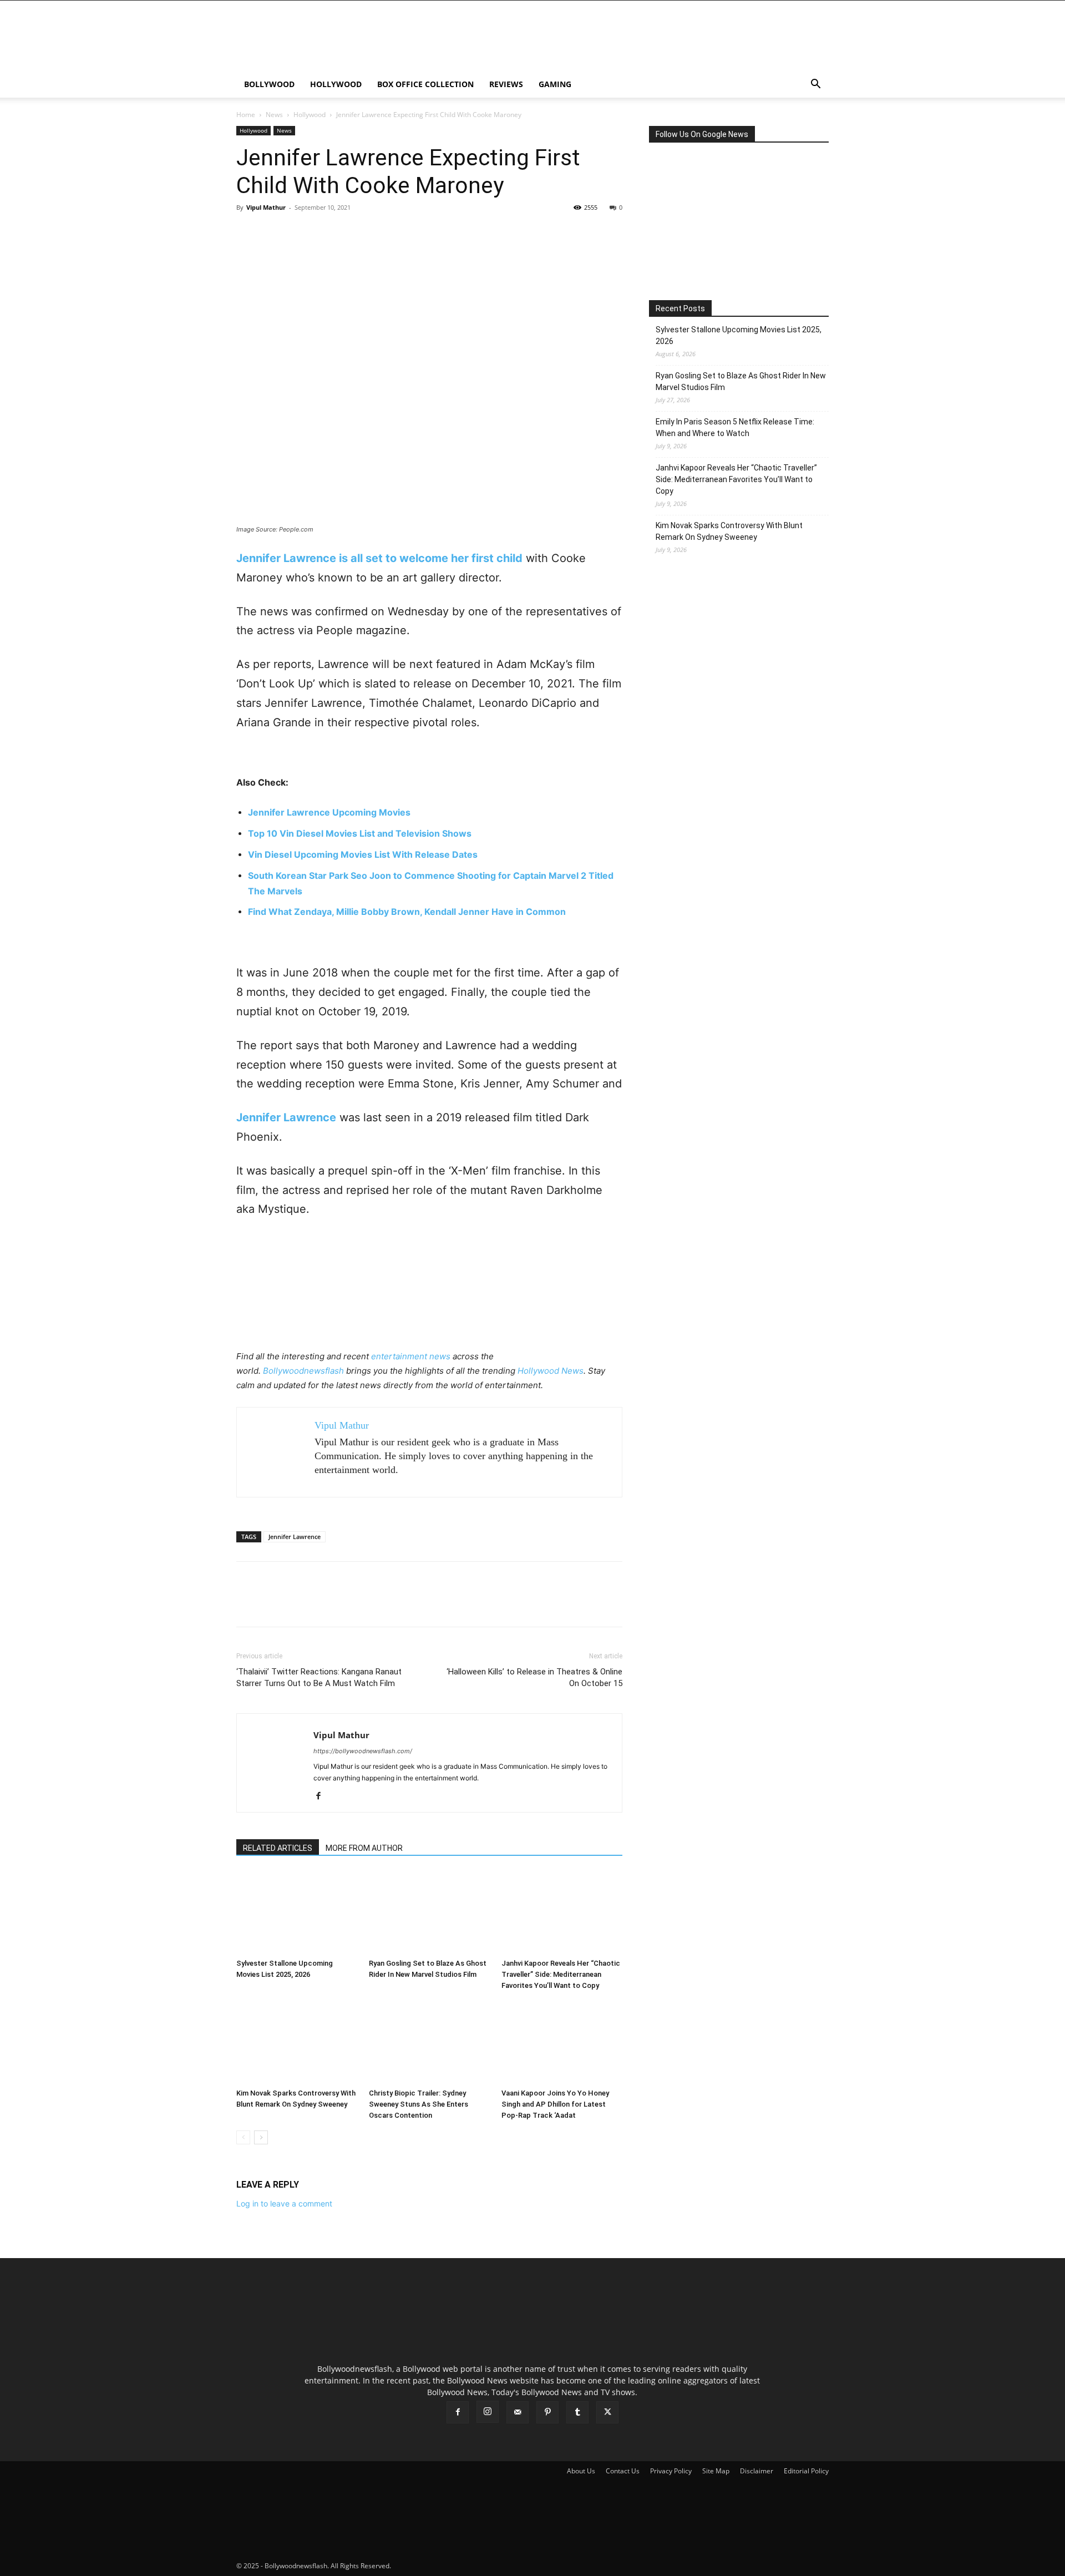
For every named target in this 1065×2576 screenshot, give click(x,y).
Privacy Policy (671, 2471)
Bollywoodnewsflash (305, 1371)
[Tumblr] (577, 2412)
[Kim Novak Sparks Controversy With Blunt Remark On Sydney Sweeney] (297, 2042)
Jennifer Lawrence (295, 1537)
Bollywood (269, 84)
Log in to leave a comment (284, 2203)
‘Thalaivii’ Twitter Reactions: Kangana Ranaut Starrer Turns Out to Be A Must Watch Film (319, 1677)
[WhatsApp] (324, 232)
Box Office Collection (425, 84)
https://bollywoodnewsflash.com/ (363, 1751)
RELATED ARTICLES (278, 1848)
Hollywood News (551, 1371)
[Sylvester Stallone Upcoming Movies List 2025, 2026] (297, 1912)
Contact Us (623, 2471)
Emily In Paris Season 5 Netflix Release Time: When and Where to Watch (735, 427)
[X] (273, 232)
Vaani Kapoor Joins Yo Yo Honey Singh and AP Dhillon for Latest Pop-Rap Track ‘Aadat (555, 2104)
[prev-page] (243, 2137)
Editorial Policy (806, 2471)
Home (246, 115)
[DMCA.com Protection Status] (476, 2566)
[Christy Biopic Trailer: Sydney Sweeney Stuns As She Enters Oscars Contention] (429, 2042)
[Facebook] (247, 232)
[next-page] (261, 2137)
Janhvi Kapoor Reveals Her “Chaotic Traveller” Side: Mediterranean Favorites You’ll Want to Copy (561, 1974)
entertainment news (411, 1356)
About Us (581, 2471)
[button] (815, 85)
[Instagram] (488, 2412)
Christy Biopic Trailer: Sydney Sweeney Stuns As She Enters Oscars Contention (419, 2104)
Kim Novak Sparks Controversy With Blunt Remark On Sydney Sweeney (729, 531)
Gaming (555, 84)
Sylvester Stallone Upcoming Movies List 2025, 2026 (739, 335)
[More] (350, 232)
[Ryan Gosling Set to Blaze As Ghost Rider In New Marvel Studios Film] (429, 1912)
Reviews (506, 84)
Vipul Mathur (266, 207)
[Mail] (518, 2412)
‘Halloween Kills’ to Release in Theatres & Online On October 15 (534, 1677)
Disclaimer (757, 2471)
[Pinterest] (298, 232)
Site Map (716, 2471)
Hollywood (336, 84)
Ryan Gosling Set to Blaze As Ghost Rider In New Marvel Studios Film (741, 381)
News (274, 115)
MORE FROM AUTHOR (364, 1848)
